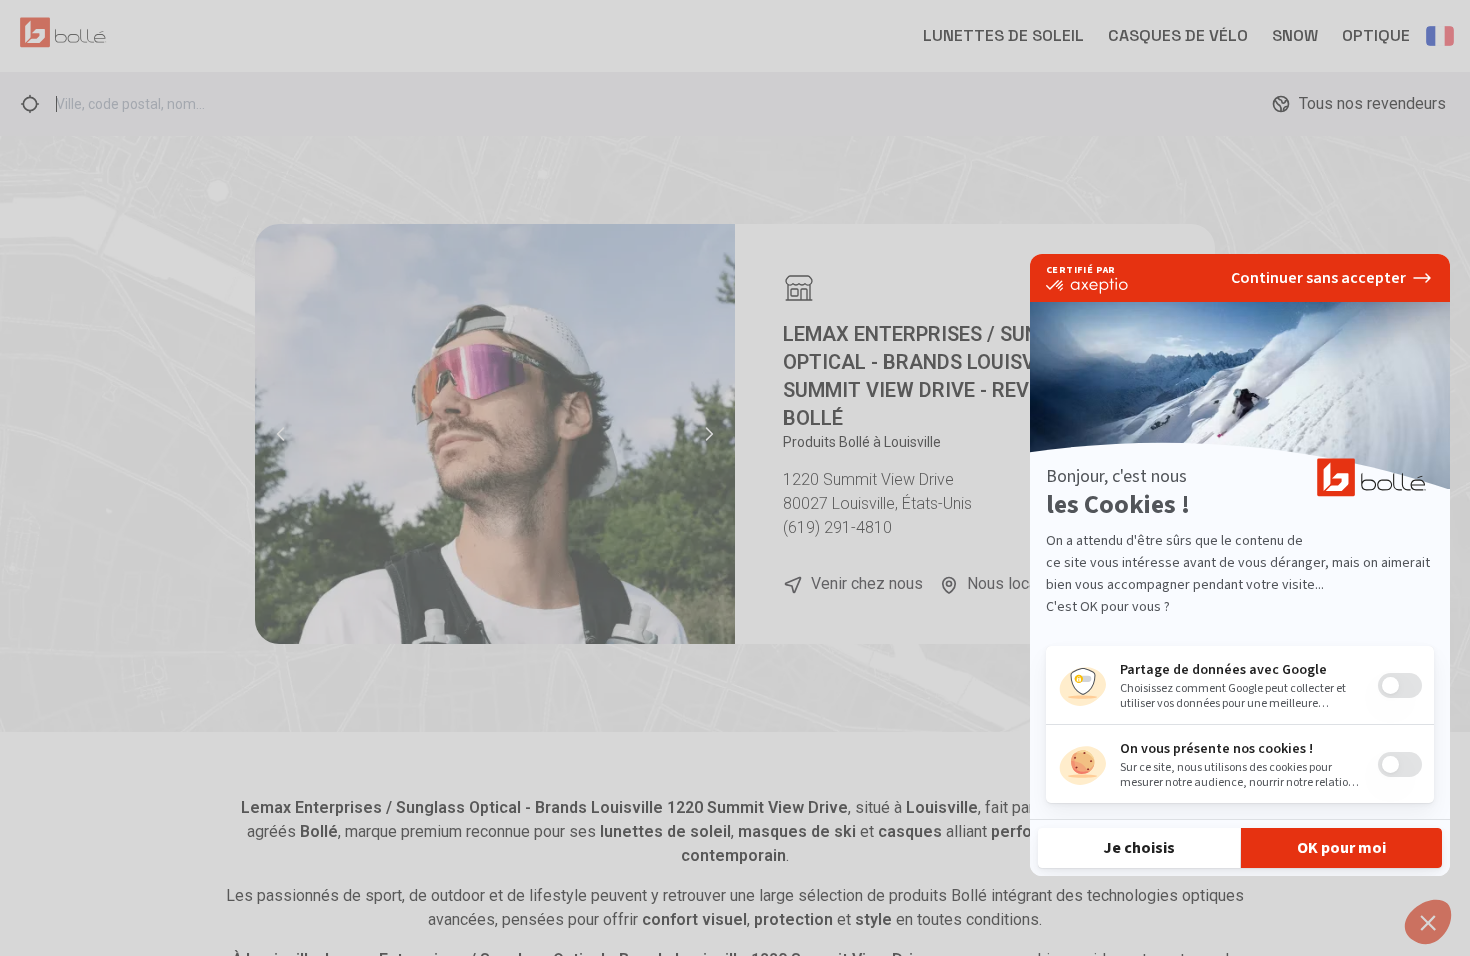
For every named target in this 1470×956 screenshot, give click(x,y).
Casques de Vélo (1178, 35)
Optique (1376, 35)
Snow (1295, 35)
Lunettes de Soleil (1003, 35)
